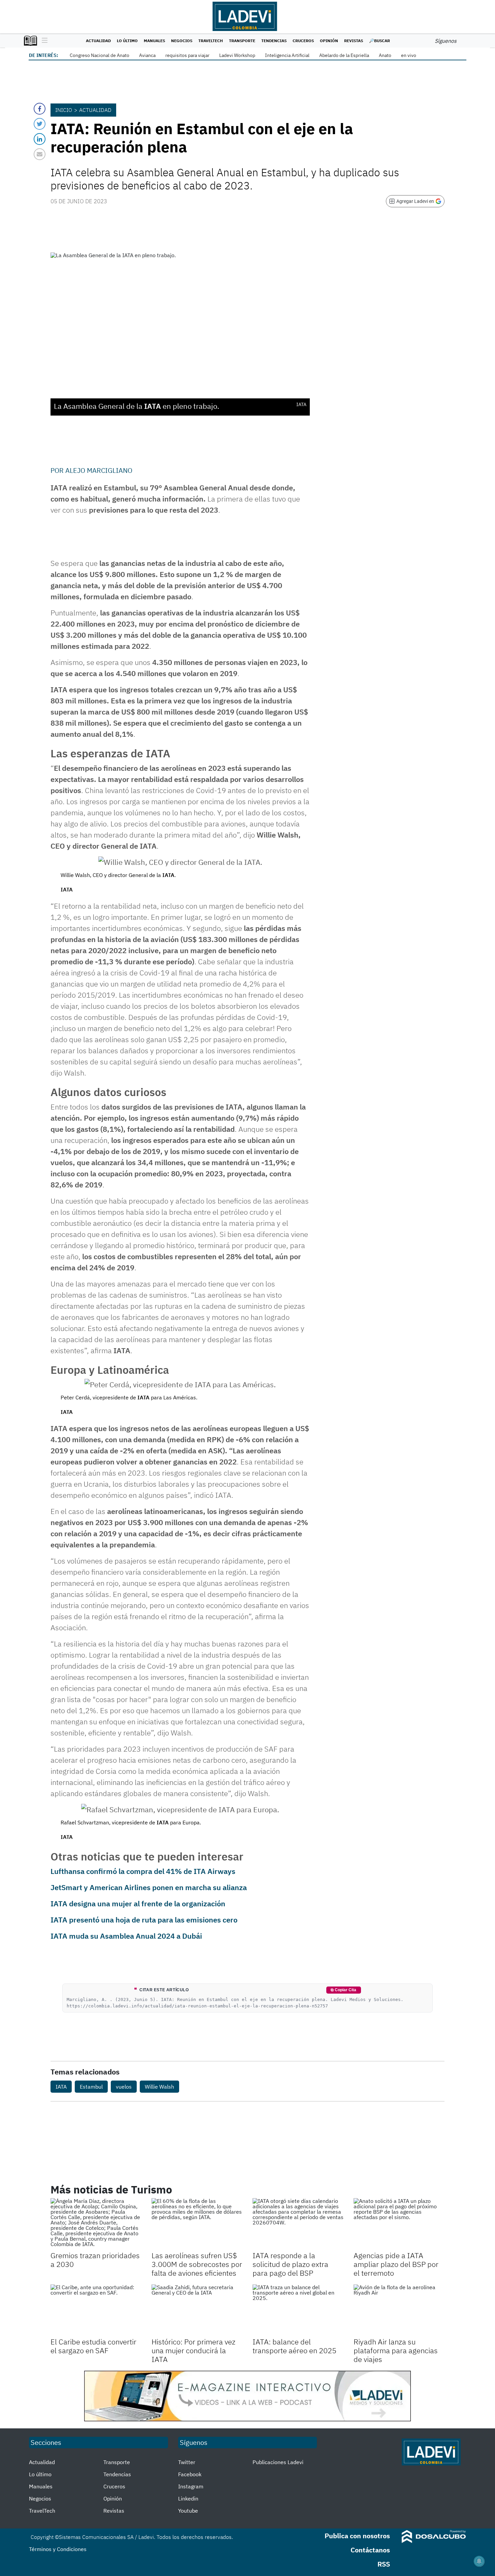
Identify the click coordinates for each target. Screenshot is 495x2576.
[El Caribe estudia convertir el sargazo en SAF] (96, 2310)
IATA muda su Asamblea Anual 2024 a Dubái (126, 1936)
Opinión (329, 41)
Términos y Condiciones (58, 2549)
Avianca (147, 55)
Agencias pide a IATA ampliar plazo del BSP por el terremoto (396, 2264)
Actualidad (98, 41)
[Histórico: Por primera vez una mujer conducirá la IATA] (197, 2310)
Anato (385, 55)
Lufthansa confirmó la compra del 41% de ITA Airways (143, 1871)
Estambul (91, 2087)
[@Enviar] (40, 154)
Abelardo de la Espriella (344, 55)
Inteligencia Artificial (287, 55)
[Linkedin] (40, 139)
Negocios (182, 41)
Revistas (354, 41)
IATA (61, 2087)
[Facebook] (40, 109)
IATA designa (74, 1903)
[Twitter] (40, 124)
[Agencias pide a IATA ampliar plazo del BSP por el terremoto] (399, 2224)
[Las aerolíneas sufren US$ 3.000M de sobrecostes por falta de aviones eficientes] (197, 2224)
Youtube (188, 2511)
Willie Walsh (159, 2087)
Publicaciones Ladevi (278, 2462)
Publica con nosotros (357, 2536)
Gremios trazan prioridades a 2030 (95, 2260)
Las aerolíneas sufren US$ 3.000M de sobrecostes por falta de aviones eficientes (197, 2264)
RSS (384, 2564)
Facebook (190, 2474)
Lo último (127, 41)
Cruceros (303, 41)
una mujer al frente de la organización (161, 1903)
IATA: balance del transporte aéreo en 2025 (294, 2346)
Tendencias (274, 41)
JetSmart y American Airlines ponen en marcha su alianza (149, 1887)
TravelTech (211, 41)
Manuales (154, 41)
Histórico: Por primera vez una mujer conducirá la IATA (193, 2351)
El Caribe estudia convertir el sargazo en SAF (93, 2346)
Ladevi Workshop (237, 55)
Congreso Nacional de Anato (100, 55)
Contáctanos (370, 2550)
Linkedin (188, 2498)
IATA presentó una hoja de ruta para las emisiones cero (144, 1920)
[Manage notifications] (479, 2561)
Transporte (242, 41)
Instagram (191, 2486)
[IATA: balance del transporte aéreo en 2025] (298, 2310)
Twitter (187, 2462)
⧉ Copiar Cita (343, 1990)
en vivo (409, 55)
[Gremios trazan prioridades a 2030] (96, 2224)
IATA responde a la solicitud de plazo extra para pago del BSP (290, 2264)
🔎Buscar (379, 41)
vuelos (124, 2087)
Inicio (64, 110)
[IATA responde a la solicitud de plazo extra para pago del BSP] (298, 2224)
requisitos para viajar (187, 55)
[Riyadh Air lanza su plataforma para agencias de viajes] (399, 2310)
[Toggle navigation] (43, 41)
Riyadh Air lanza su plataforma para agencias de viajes (396, 2351)
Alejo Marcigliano (99, 470)
